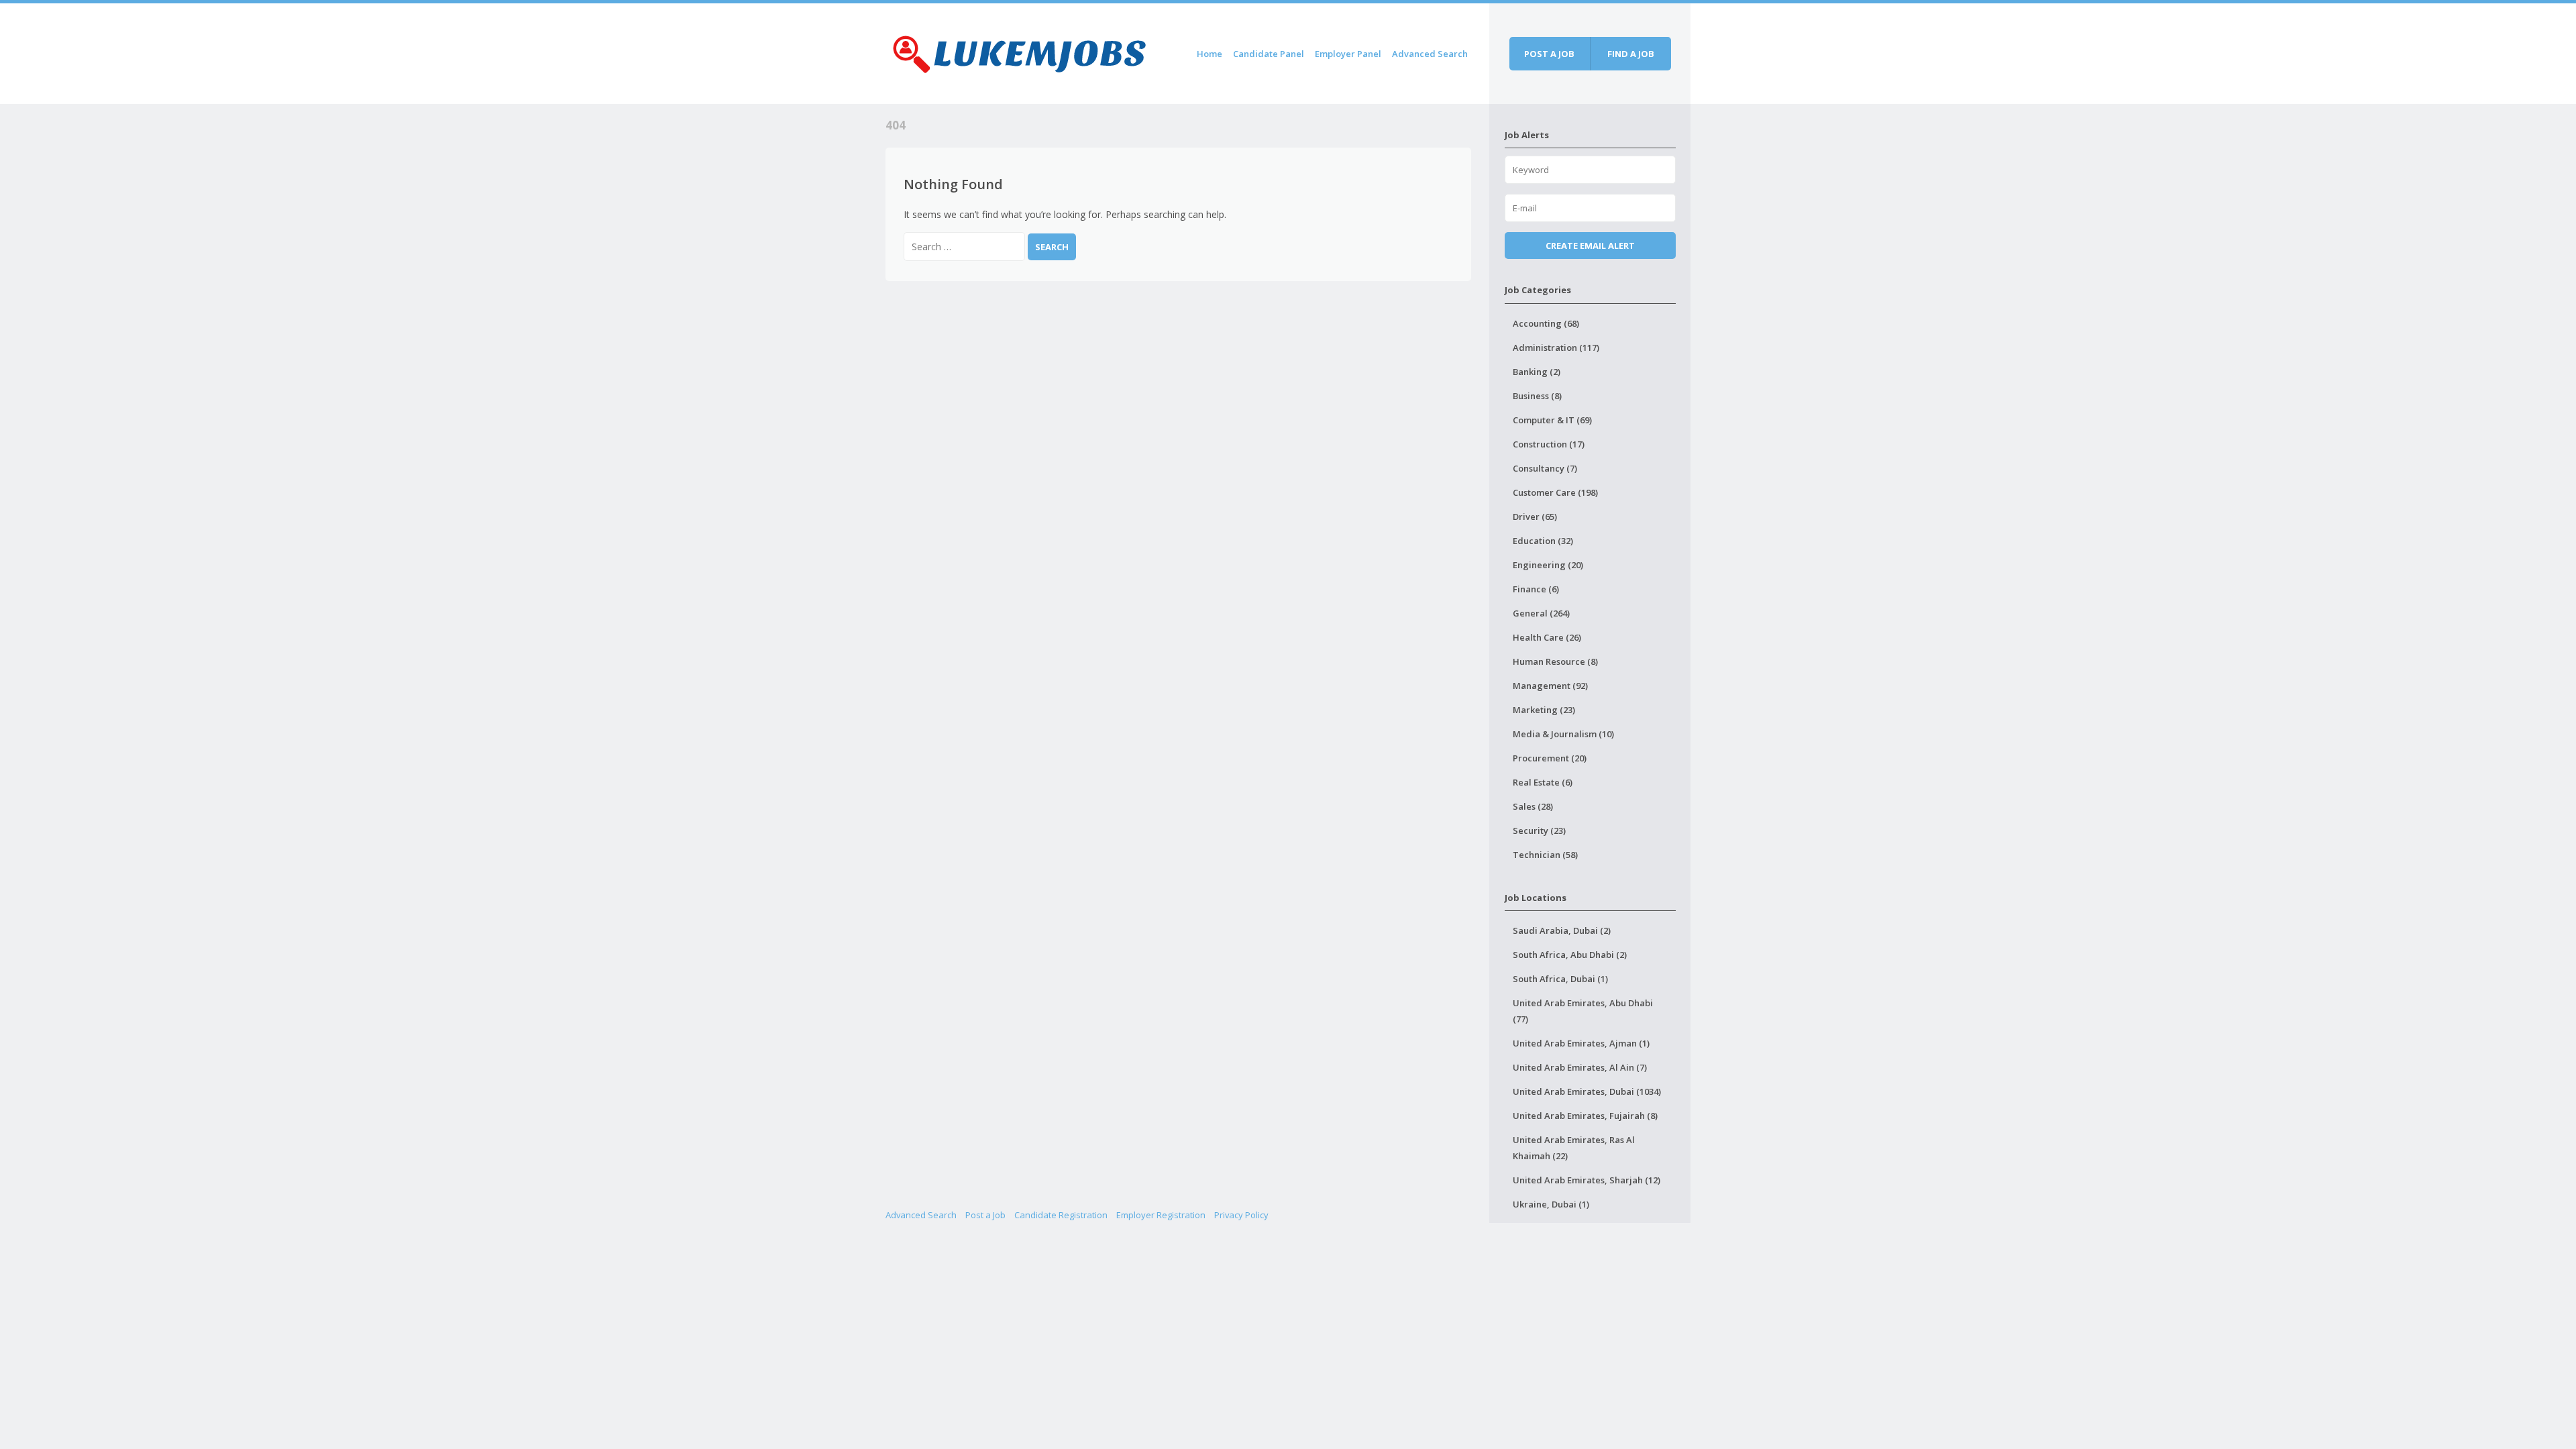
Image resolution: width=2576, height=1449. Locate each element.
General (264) (1541, 613)
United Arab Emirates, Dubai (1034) (1587, 1091)
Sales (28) (1533, 806)
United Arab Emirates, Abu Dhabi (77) (1583, 1011)
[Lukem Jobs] (1020, 51)
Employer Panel (1348, 54)
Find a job (1631, 54)
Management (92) (1550, 686)
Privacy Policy (1241, 1215)
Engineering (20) (1548, 565)
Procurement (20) (1550, 758)
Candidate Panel (1269, 54)
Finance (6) (1536, 589)
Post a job (1549, 54)
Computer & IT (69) (1552, 420)
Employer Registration (1161, 1215)
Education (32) (1543, 541)
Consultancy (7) (1545, 468)
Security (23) (1539, 830)
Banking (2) (1537, 372)
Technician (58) (1545, 855)
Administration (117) (1556, 347)
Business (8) (1537, 396)
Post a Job (985, 1215)
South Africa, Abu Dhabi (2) (1570, 955)
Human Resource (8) (1555, 661)
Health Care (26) (1547, 637)
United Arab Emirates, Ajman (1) (1581, 1043)
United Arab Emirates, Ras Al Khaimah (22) (1574, 1148)
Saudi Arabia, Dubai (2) (1562, 930)
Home (1210, 54)
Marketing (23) (1544, 710)
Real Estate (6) (1543, 782)
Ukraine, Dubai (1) (1551, 1204)
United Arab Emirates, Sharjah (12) (1587, 1180)
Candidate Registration (1061, 1215)
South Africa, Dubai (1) (1560, 979)
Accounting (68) (1546, 323)
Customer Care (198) (1555, 492)
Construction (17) (1549, 444)
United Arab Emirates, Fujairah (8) (1585, 1116)
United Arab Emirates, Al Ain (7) (1580, 1067)
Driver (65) (1535, 517)
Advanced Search (1430, 54)
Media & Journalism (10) (1563, 734)
